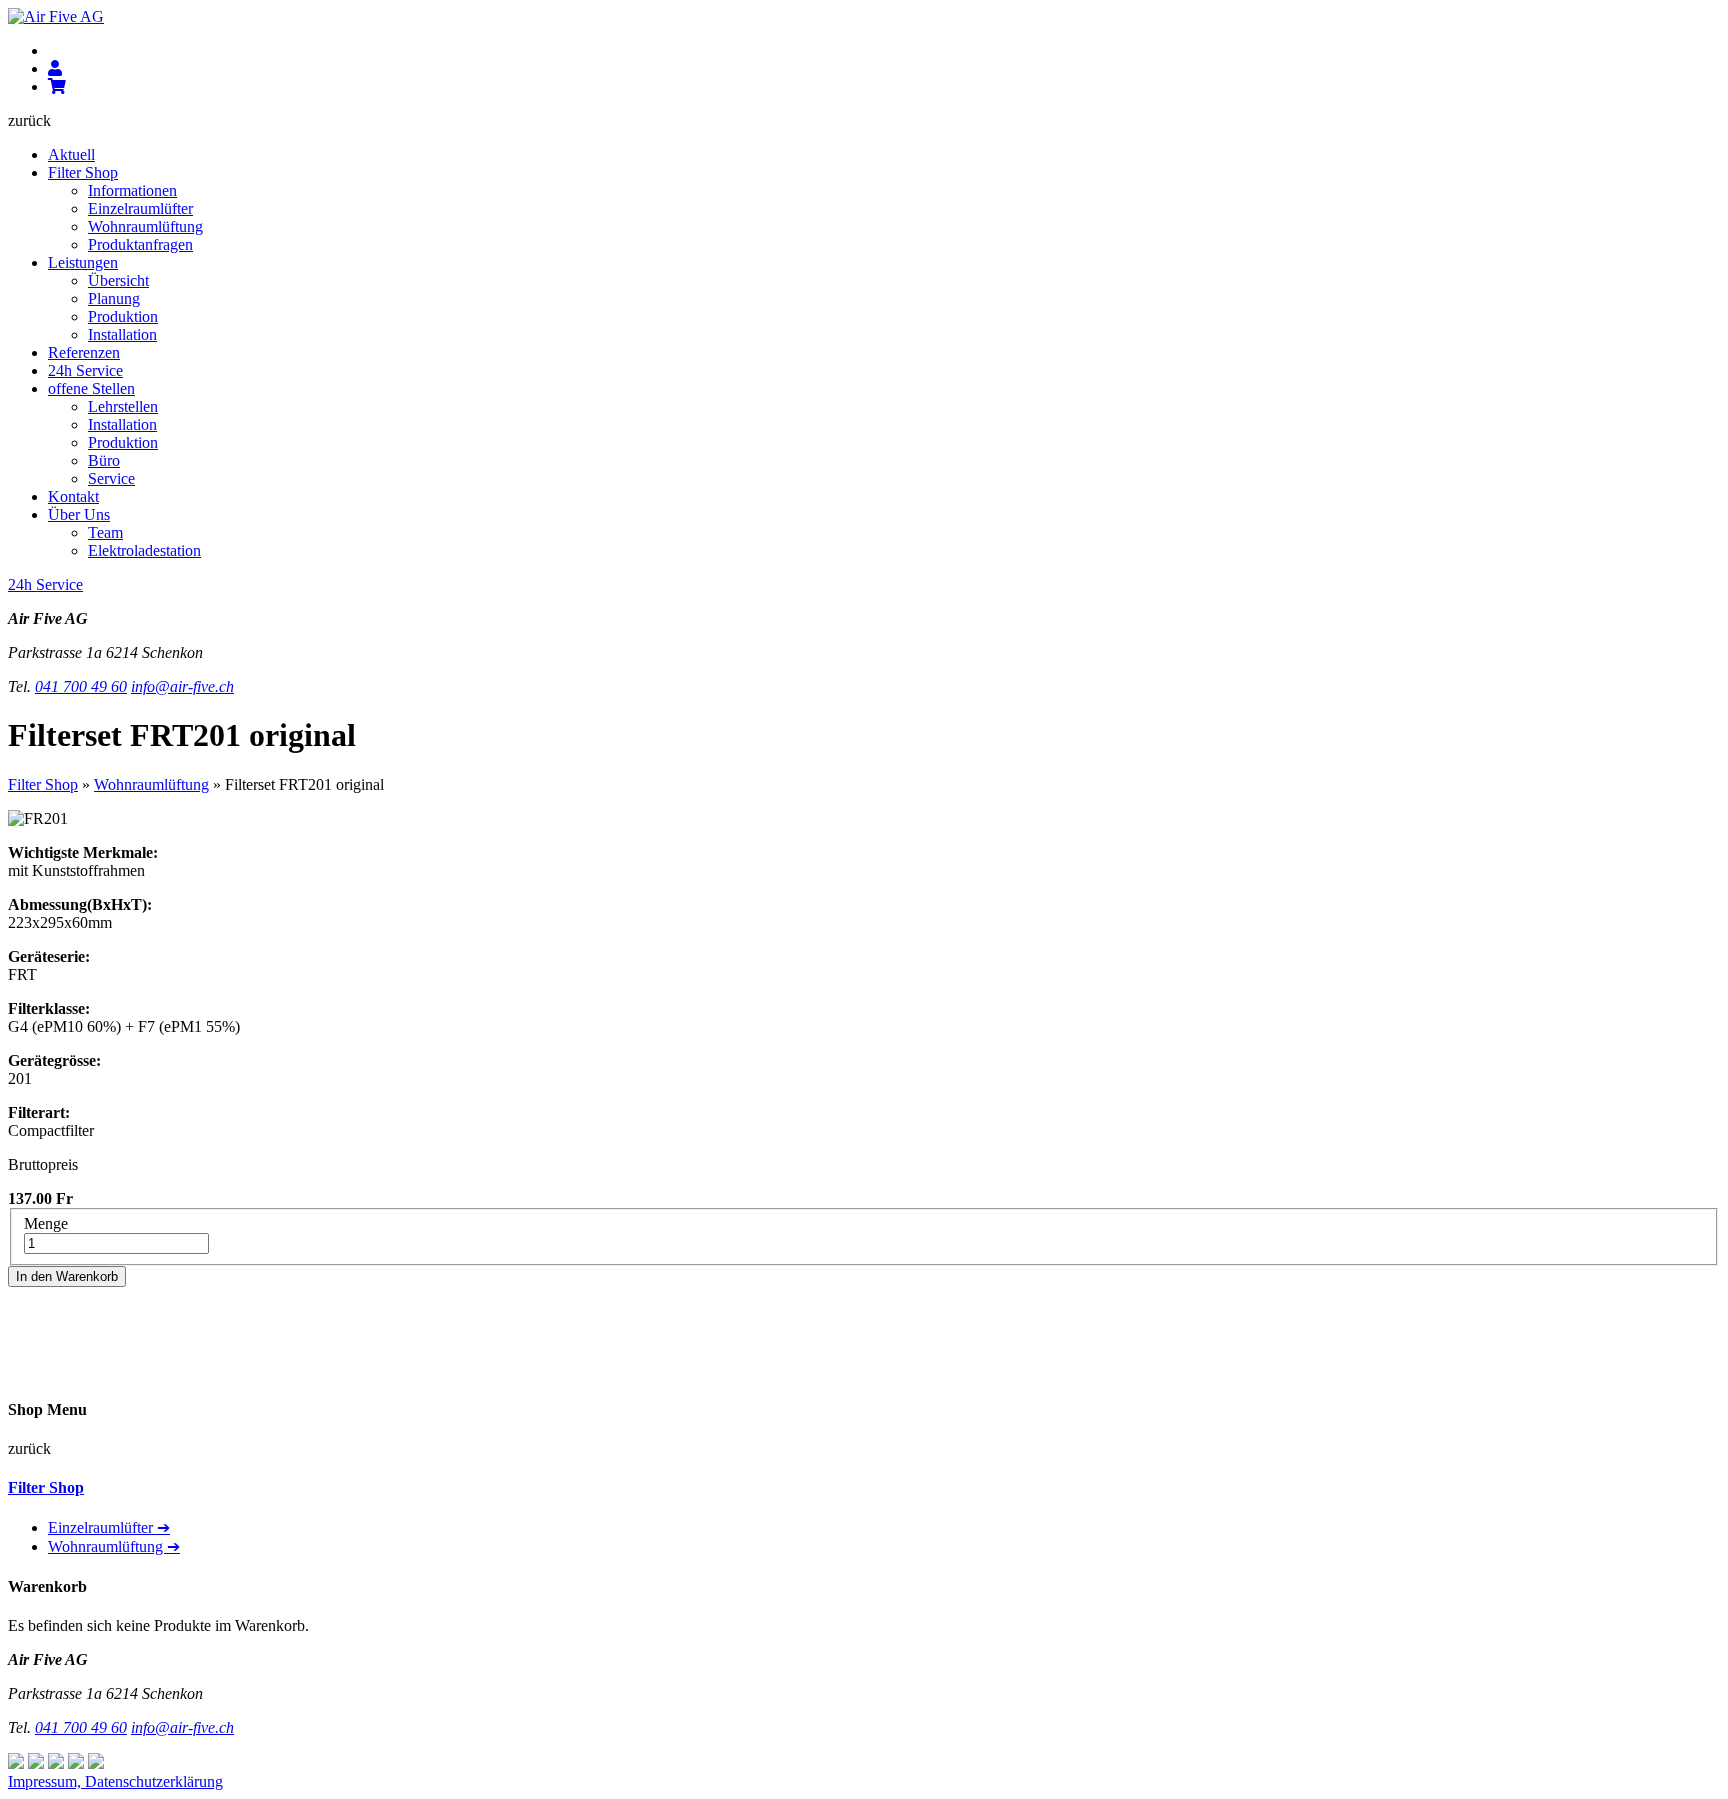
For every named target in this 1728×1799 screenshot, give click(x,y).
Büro (104, 460)
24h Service (85, 370)
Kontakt (73, 496)
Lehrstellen (123, 406)
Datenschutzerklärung (154, 1781)
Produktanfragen (140, 244)
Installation (122, 334)
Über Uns (79, 514)
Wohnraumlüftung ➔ (114, 1546)
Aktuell (71, 154)
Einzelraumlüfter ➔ (109, 1527)
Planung (114, 298)
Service (111, 478)
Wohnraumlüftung (145, 226)
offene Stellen (91, 388)
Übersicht (118, 280)
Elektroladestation (144, 550)
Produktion (123, 316)
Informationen (132, 190)
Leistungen (83, 262)
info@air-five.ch (182, 686)
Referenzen (84, 352)
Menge (46, 1223)
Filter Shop (83, 172)
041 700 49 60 (81, 686)
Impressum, (46, 1781)
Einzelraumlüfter (140, 208)
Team (105, 532)
